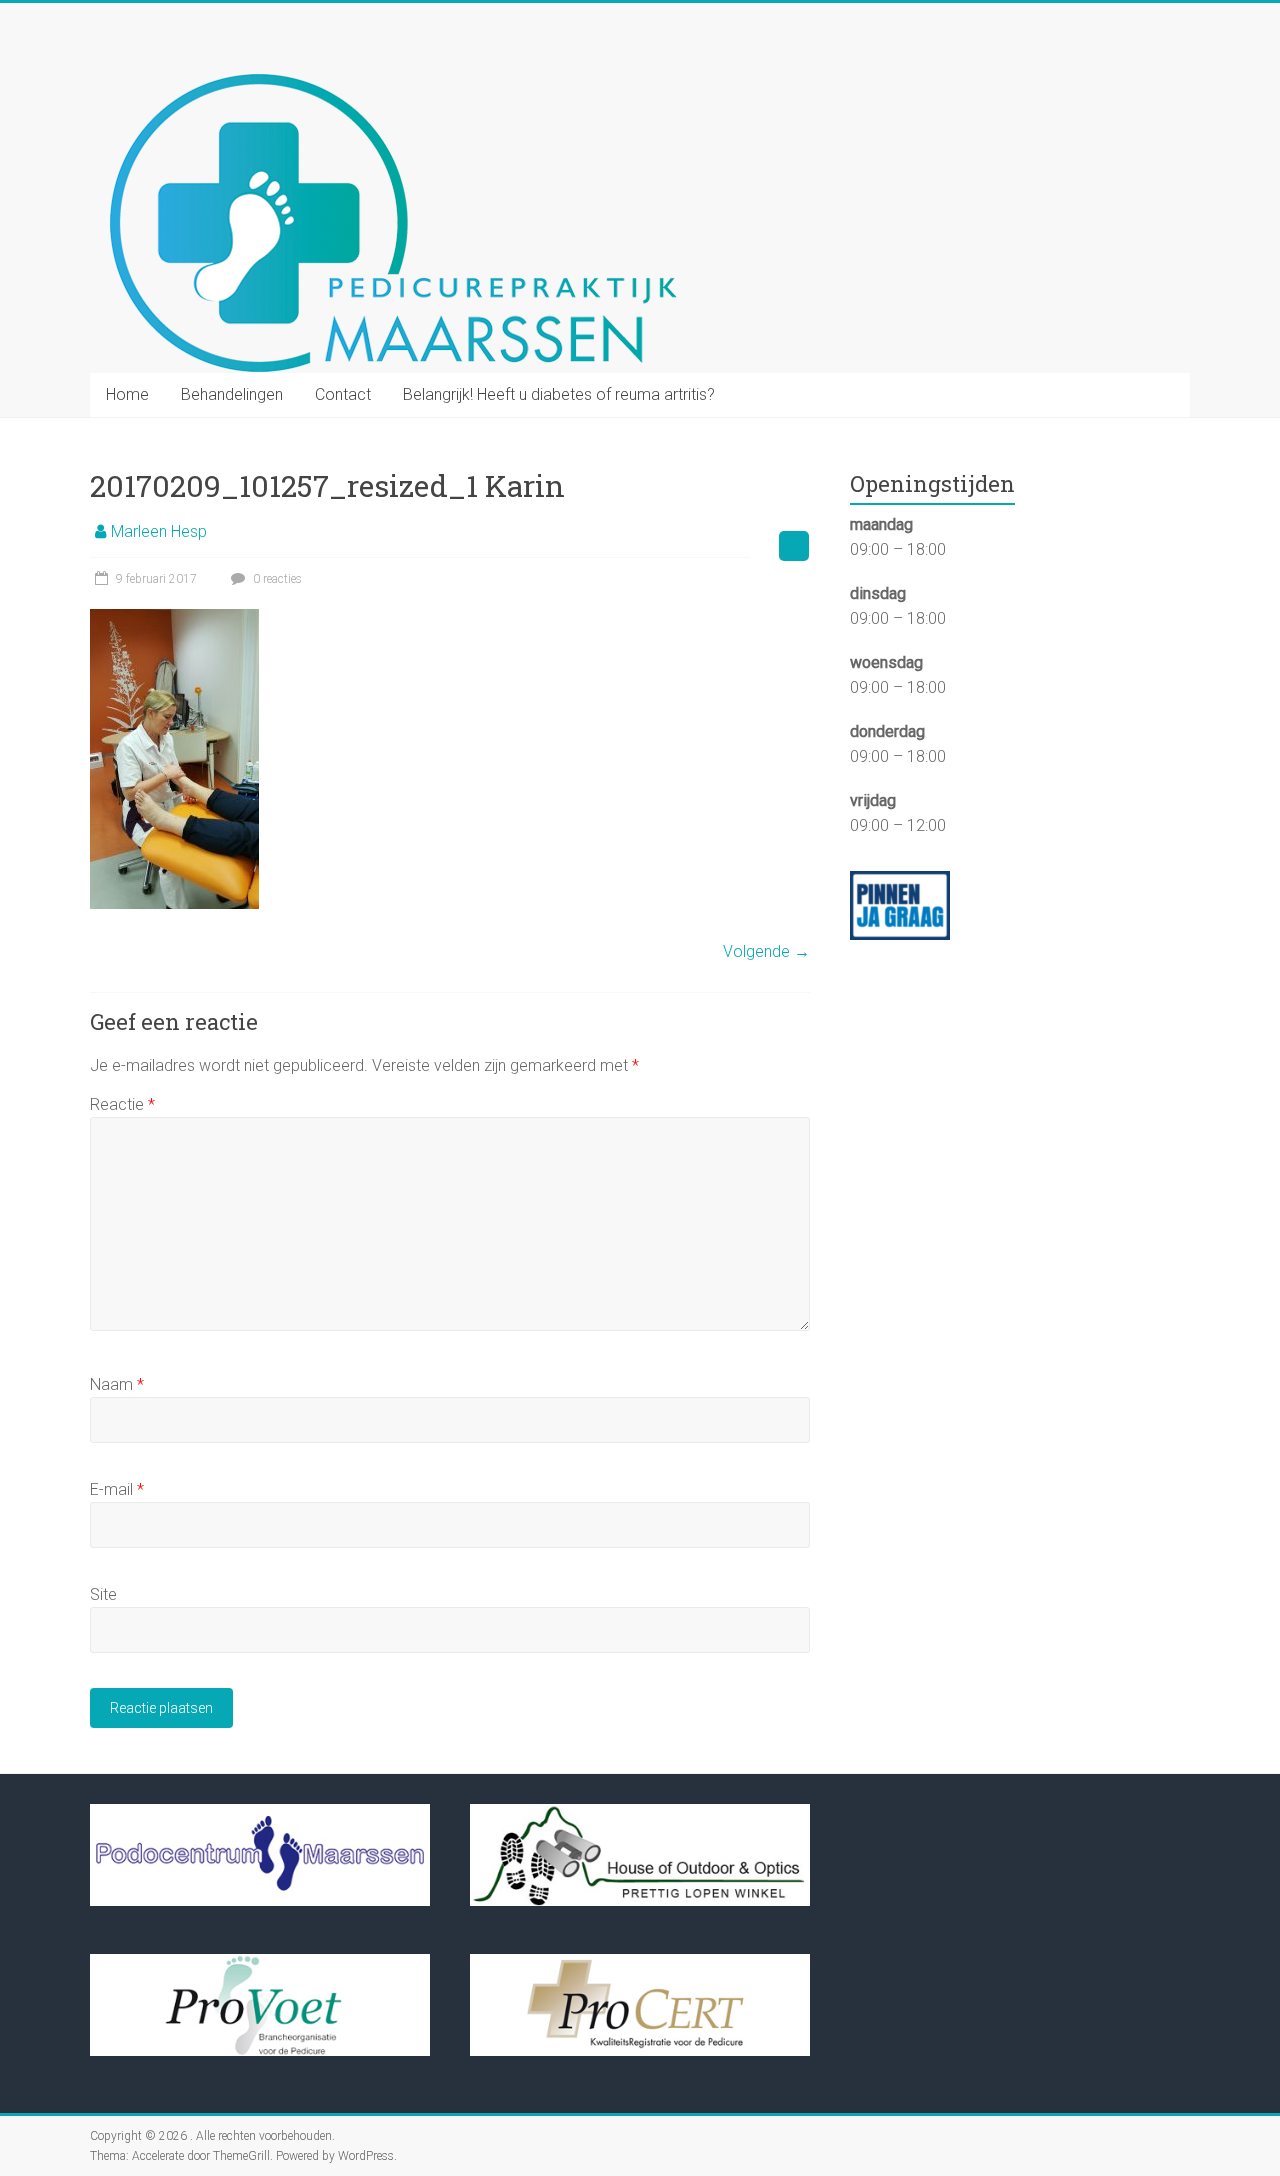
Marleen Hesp (159, 531)
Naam (117, 1384)
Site (103, 1594)
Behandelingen (232, 394)
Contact (343, 394)
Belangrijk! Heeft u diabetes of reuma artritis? (559, 394)
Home (127, 394)
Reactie (122, 1104)
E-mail (117, 1489)
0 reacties (276, 579)
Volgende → (766, 951)
